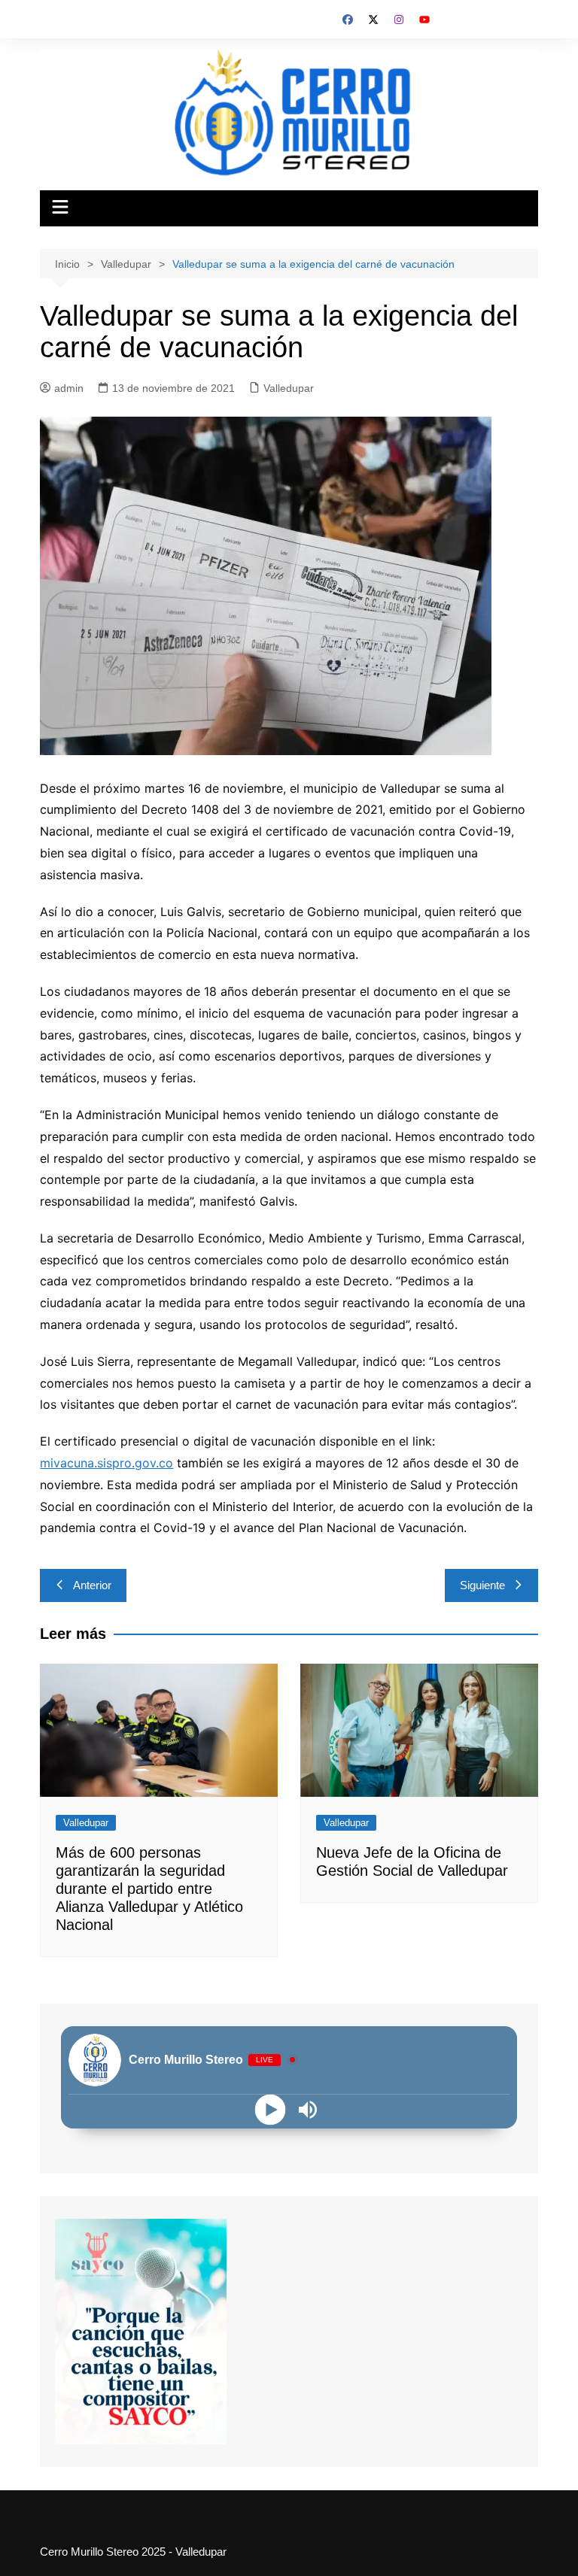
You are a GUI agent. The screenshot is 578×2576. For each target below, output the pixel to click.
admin (69, 388)
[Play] (271, 2109)
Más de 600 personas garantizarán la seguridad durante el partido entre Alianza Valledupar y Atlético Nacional (149, 1889)
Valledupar (289, 388)
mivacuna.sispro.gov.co (106, 1463)
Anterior (92, 1585)
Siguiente (482, 1585)
